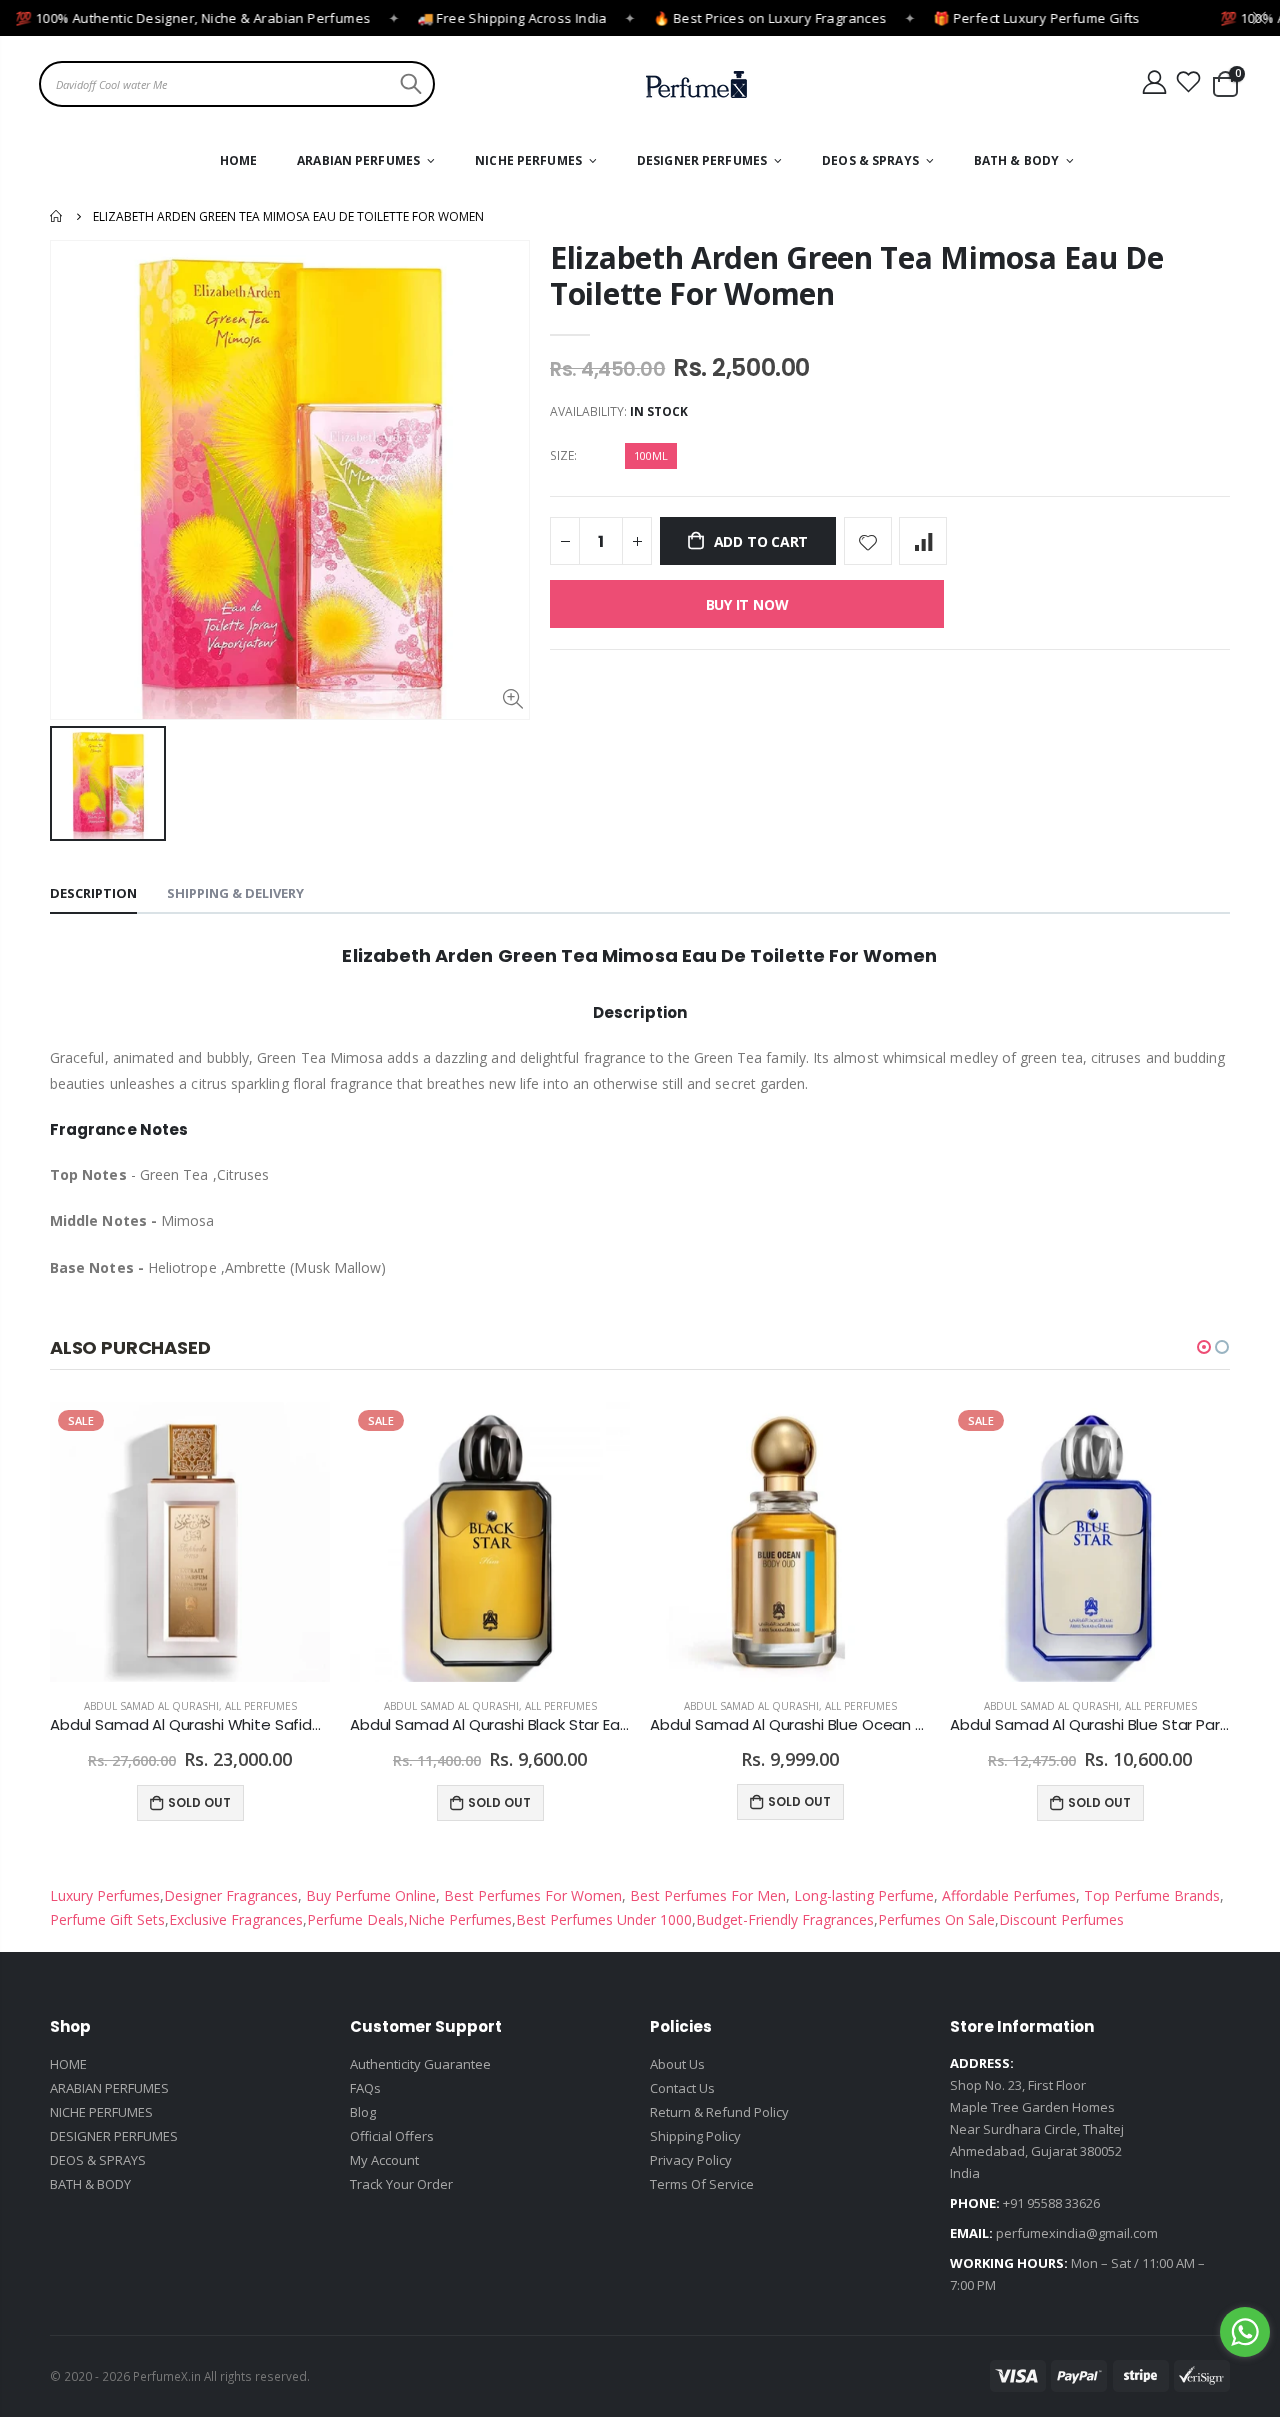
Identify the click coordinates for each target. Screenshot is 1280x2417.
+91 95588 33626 (1051, 2203)
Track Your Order (401, 2184)
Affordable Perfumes (1007, 1895)
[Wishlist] (1189, 82)
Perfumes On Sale (936, 1919)
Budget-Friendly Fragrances (785, 1919)
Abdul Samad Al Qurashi (151, 1706)
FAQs (365, 2088)
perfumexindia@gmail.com (1077, 2233)
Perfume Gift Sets (107, 1919)
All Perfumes (261, 1706)
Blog (363, 2112)
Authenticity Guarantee (420, 2064)
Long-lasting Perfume (862, 1895)
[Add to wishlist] (868, 541)
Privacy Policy (691, 2160)
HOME (68, 2064)
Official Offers (392, 2136)
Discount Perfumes (1061, 1919)
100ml (651, 455)
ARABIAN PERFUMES (109, 2088)
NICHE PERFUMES (101, 2112)
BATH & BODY (90, 2184)
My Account (384, 2160)
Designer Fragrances (231, 1895)
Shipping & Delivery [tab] (235, 893)
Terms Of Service (702, 2184)
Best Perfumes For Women (531, 1895)
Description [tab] (93, 893)
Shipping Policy (695, 2136)
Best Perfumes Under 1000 (604, 1919)
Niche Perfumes (460, 1919)
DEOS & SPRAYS (98, 2160)
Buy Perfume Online (369, 1895)
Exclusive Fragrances (236, 1919)
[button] (1204, 1347)
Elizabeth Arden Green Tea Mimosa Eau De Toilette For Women (856, 275)
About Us (677, 2064)
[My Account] (1154, 82)
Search (408, 84)
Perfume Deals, (357, 1919)
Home (57, 216)
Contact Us (682, 2088)
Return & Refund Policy (719, 2112)
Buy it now (747, 604)
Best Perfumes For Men (708, 1895)
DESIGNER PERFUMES (114, 2136)
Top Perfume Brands (1152, 1895)
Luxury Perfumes (105, 1895)
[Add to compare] (923, 541)
